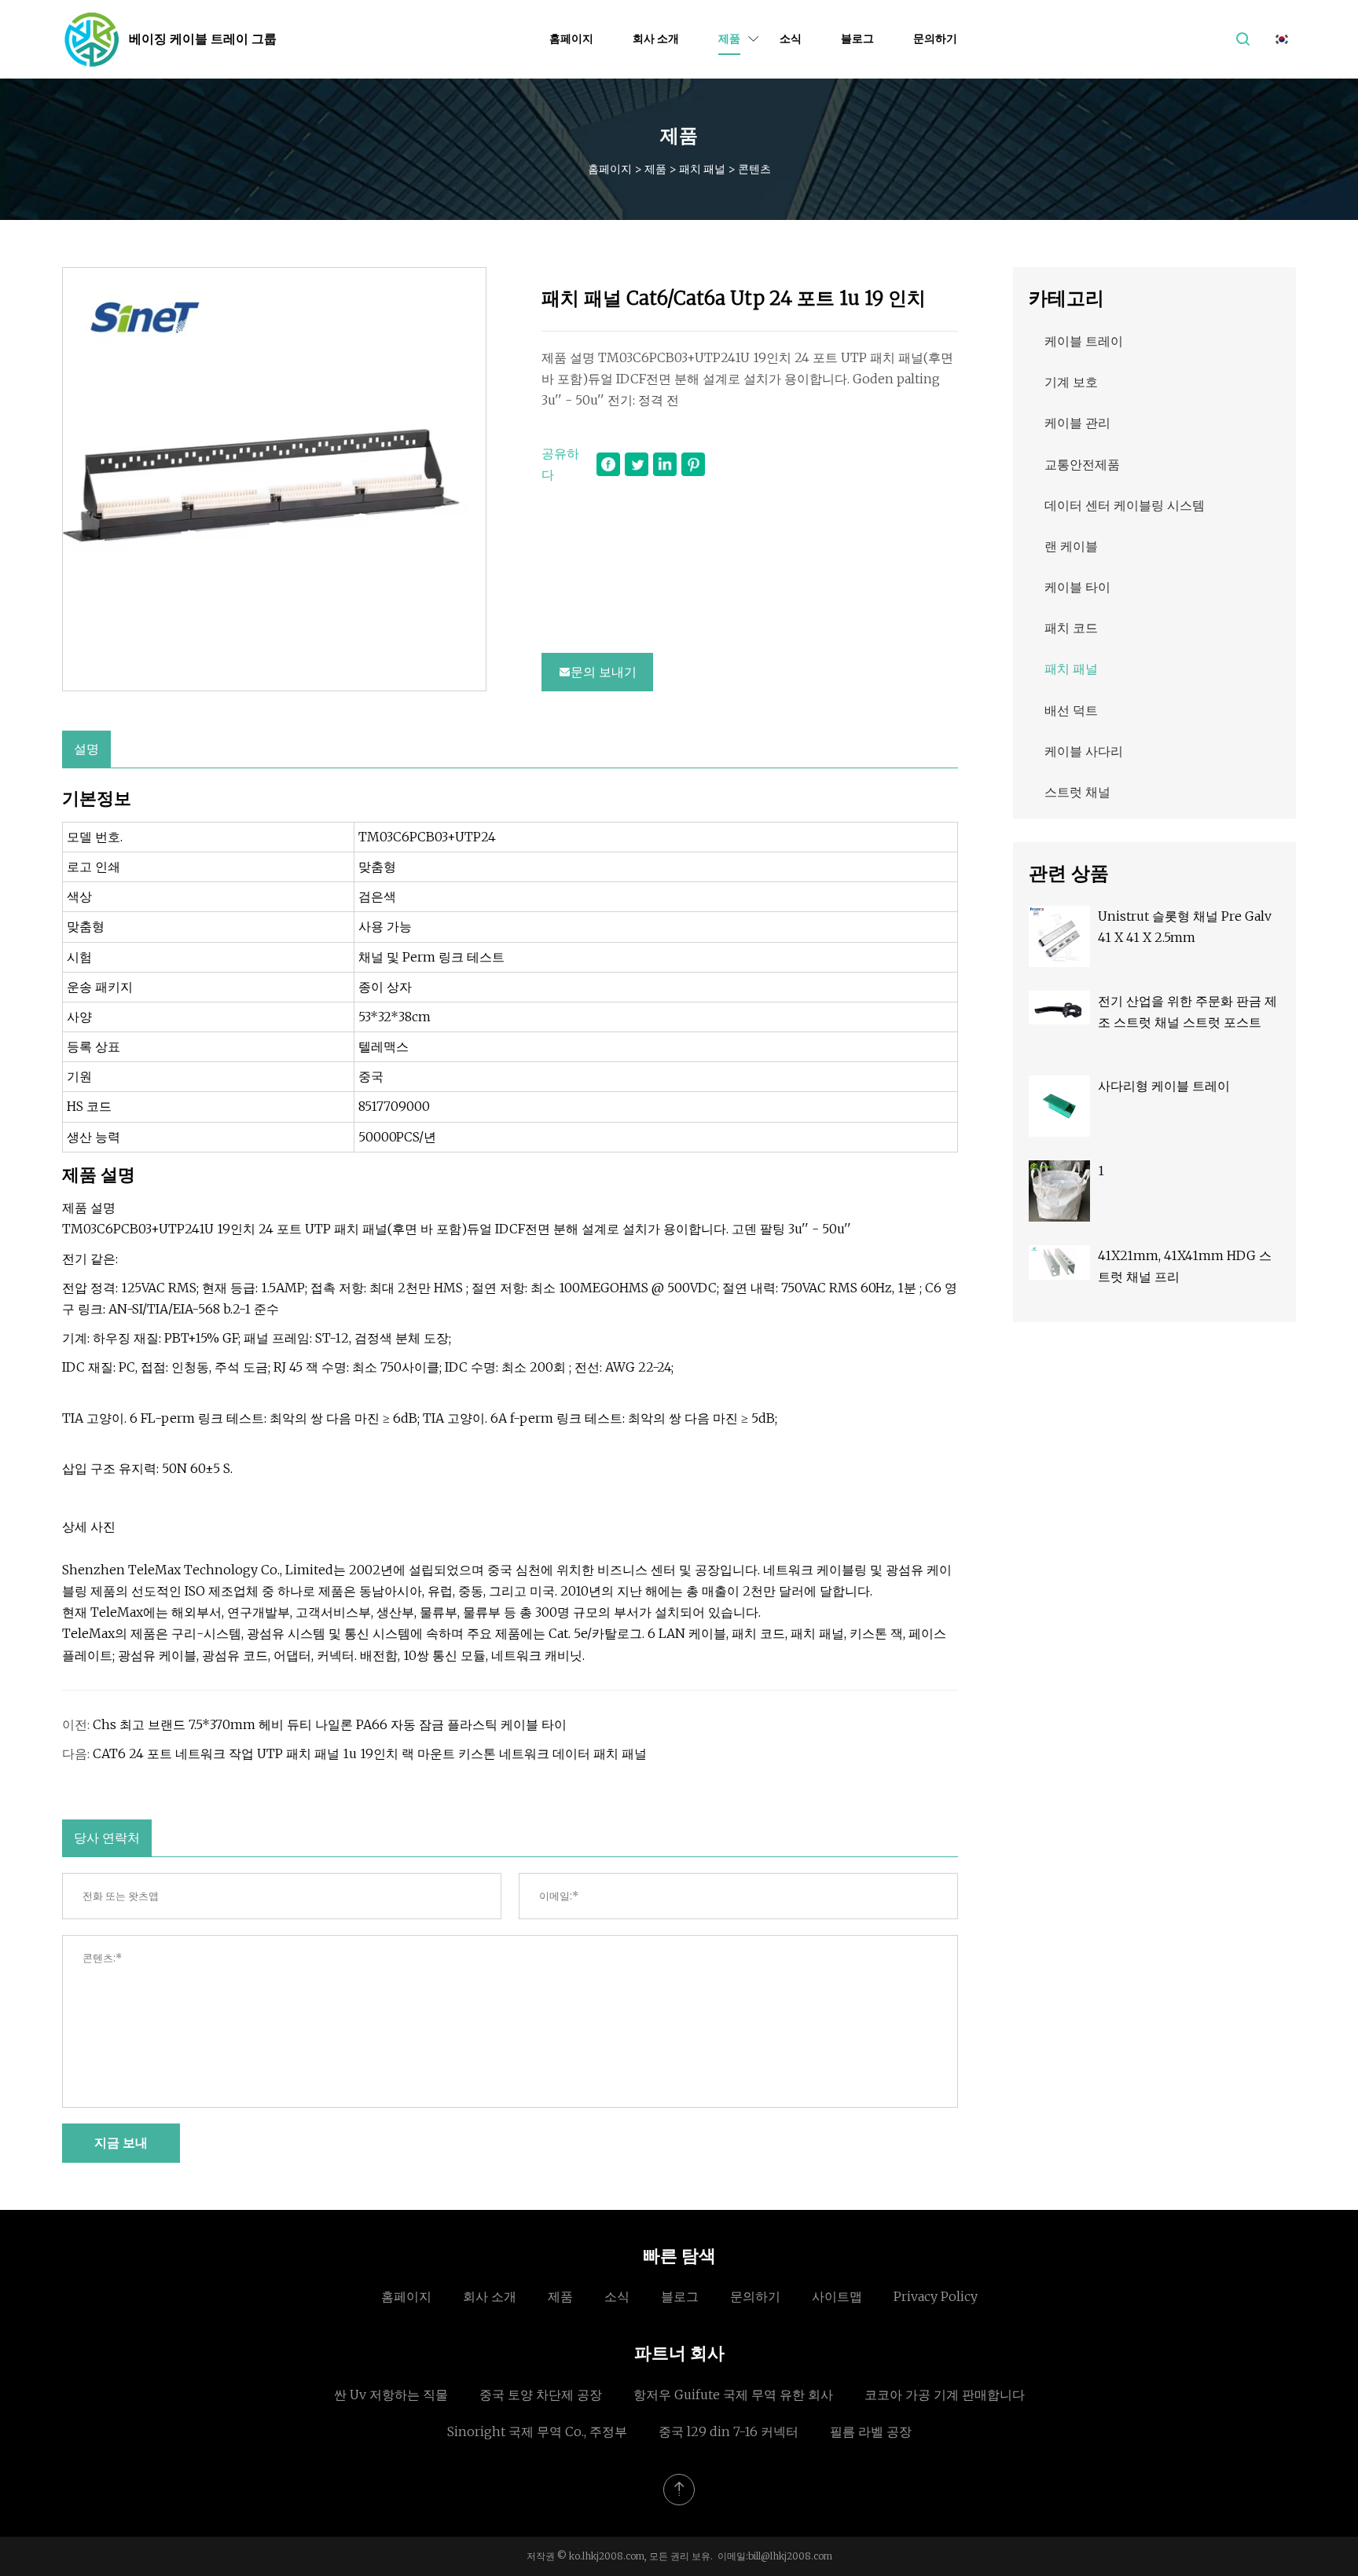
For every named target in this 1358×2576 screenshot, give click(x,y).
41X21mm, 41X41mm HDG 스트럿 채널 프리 (1185, 1266)
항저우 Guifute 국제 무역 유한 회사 (733, 2395)
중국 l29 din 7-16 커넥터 (729, 2431)
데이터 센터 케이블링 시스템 (1125, 505)
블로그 (857, 38)
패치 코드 (1071, 628)
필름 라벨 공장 (871, 2431)
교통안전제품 (1082, 464)
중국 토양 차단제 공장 (541, 2395)
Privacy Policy (936, 2296)
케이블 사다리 (1084, 751)
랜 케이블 (1071, 546)
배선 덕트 (1071, 710)
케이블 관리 (1077, 423)
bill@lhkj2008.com (790, 2556)
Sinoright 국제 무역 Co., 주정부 (537, 2431)
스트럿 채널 (1077, 792)
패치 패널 (702, 169)
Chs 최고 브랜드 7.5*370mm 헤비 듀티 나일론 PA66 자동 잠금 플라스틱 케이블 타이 (330, 1724)
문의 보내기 (604, 672)
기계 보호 (1071, 382)
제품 (729, 38)
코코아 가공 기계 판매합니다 (945, 2395)
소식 (791, 38)
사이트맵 (837, 2296)
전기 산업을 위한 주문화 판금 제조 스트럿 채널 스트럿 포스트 (1187, 1011)
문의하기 (935, 38)
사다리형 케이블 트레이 (1164, 1086)
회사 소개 (656, 38)
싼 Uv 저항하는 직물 (391, 2395)
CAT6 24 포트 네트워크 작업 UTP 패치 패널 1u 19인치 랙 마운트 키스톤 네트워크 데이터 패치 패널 (370, 1753)
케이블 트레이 (1084, 341)
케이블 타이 (1077, 587)
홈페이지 (571, 38)
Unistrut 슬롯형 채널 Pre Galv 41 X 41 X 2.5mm (1185, 927)
